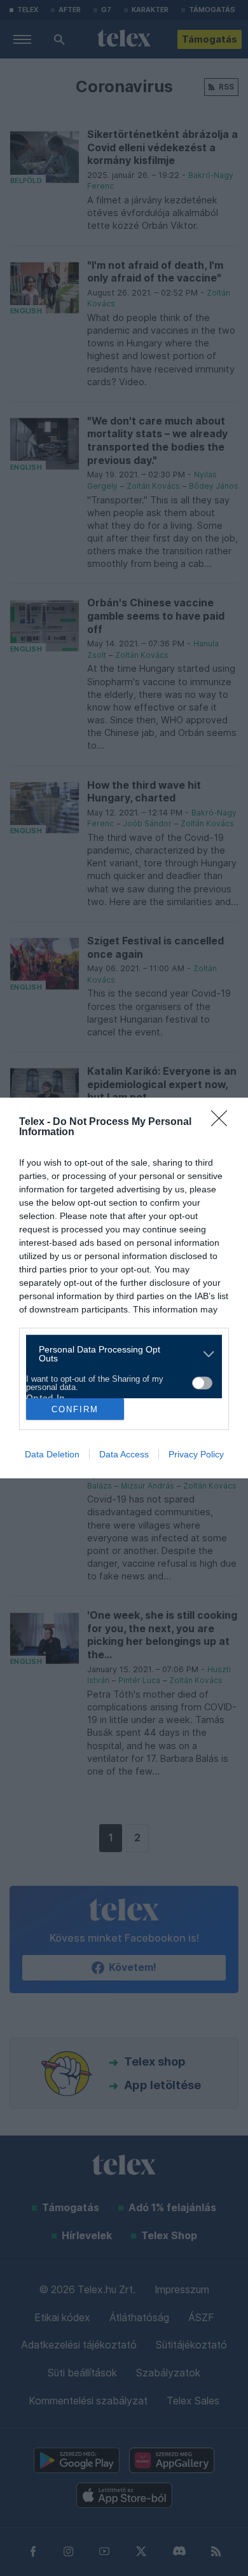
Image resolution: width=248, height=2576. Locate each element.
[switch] (202, 1383)
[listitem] (119, 1354)
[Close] (223, 1122)
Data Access (124, 1454)
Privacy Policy (196, 1454)
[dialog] (124, 1288)
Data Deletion (52, 1454)
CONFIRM (75, 1409)
